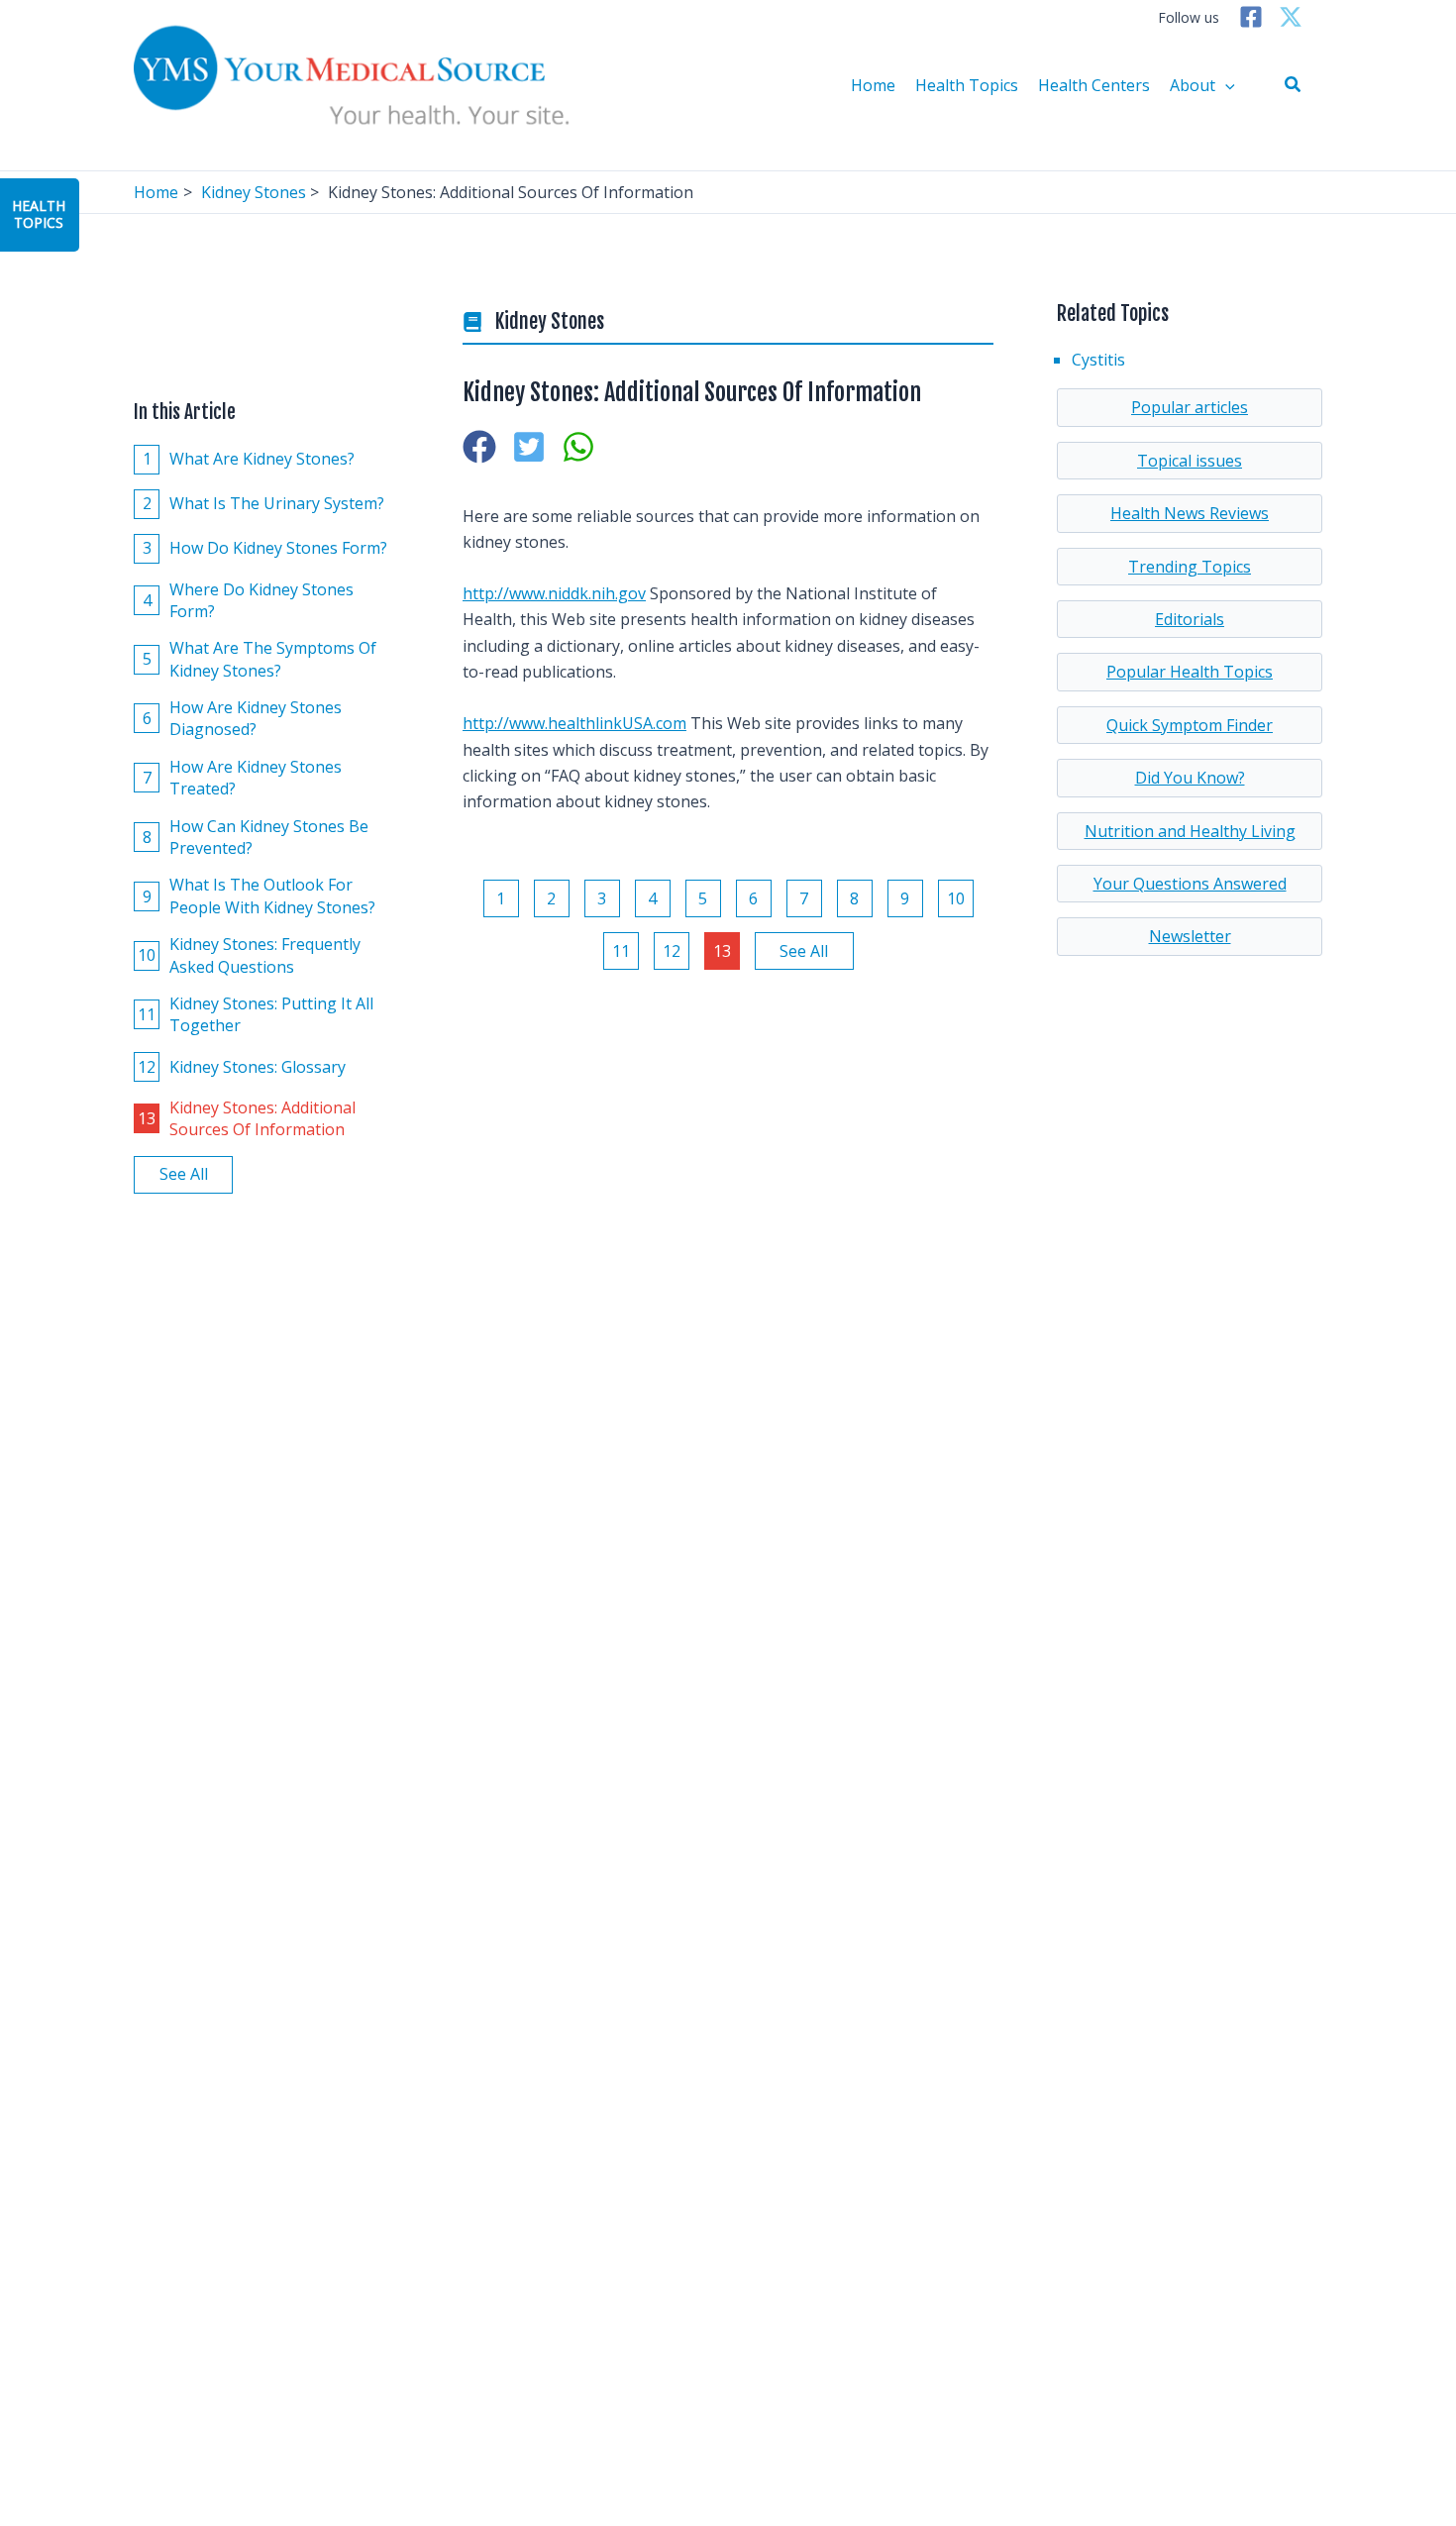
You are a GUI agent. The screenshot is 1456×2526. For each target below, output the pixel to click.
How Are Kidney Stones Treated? (243, 778)
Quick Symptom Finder (1190, 725)
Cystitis (1098, 360)
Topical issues (1190, 461)
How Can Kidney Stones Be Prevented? (256, 837)
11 (621, 951)
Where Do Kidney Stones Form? (249, 600)
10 (956, 898)
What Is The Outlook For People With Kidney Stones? (260, 896)
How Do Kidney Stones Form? (265, 548)
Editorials (1190, 619)
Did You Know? (1190, 778)
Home (873, 85)
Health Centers (1094, 85)
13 (722, 951)
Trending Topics (1190, 567)
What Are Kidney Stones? (249, 459)
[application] (1225, 85)
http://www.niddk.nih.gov (554, 593)
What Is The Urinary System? (264, 503)
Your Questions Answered (1190, 884)
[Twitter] (1291, 17)
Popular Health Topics (1190, 672)
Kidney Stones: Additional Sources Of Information (247, 1118)
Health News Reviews (1190, 513)
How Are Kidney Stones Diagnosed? (243, 718)
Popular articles (1190, 407)
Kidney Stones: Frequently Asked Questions (249, 955)
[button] (1294, 85)
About (1193, 85)
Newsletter (1190, 936)
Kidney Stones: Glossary (242, 1067)
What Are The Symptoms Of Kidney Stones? (260, 659)
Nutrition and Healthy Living (1190, 831)
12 (672, 951)
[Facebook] (1251, 17)
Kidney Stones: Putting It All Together (256, 1014)
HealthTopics (39, 214)
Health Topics (967, 85)
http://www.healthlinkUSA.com (574, 723)
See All (184, 1175)
